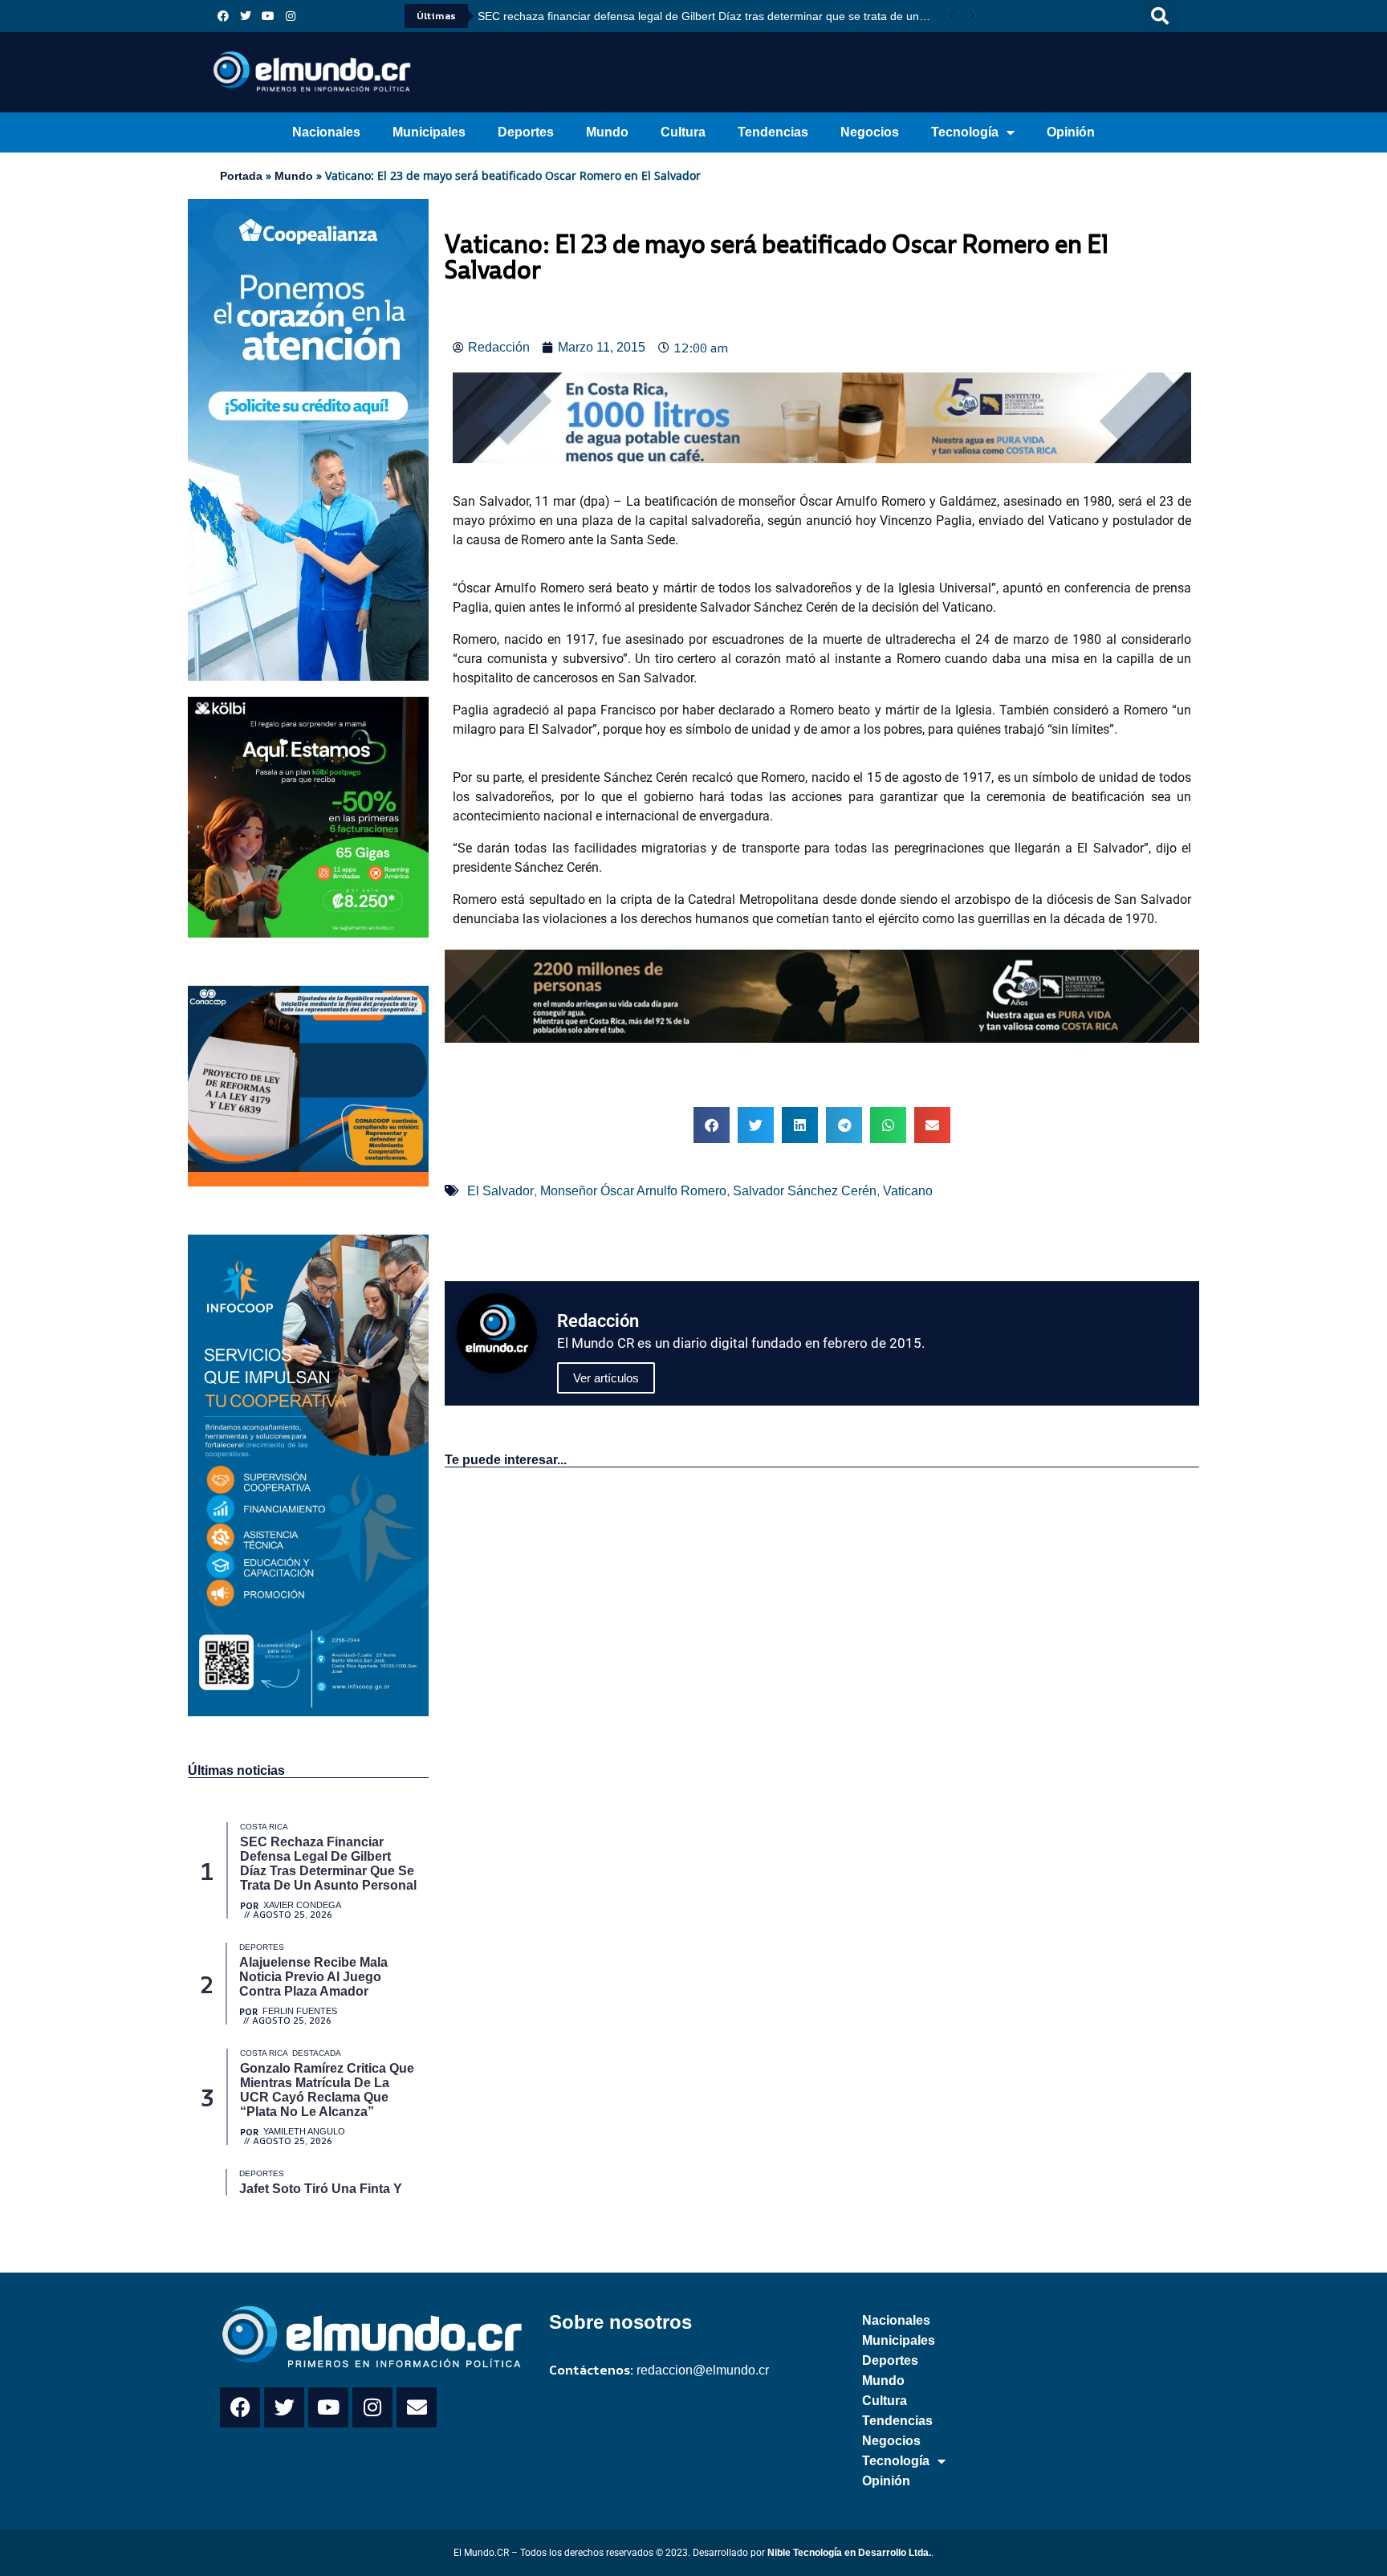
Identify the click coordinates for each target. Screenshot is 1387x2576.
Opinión (1071, 132)
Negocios (870, 132)
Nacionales (326, 132)
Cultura (683, 132)
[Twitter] (246, 16)
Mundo (607, 132)
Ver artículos (606, 1378)
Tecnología (965, 132)
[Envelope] (417, 2407)
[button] (1160, 16)
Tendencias (773, 132)
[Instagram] (291, 16)
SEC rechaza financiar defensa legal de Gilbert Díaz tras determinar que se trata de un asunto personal (709, 16)
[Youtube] (268, 16)
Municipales (429, 132)
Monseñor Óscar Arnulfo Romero (633, 1191)
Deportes (526, 132)
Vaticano (908, 1191)
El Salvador (500, 1191)
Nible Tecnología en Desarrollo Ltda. (849, 2553)
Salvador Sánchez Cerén (805, 1191)
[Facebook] (223, 16)
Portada (241, 176)
